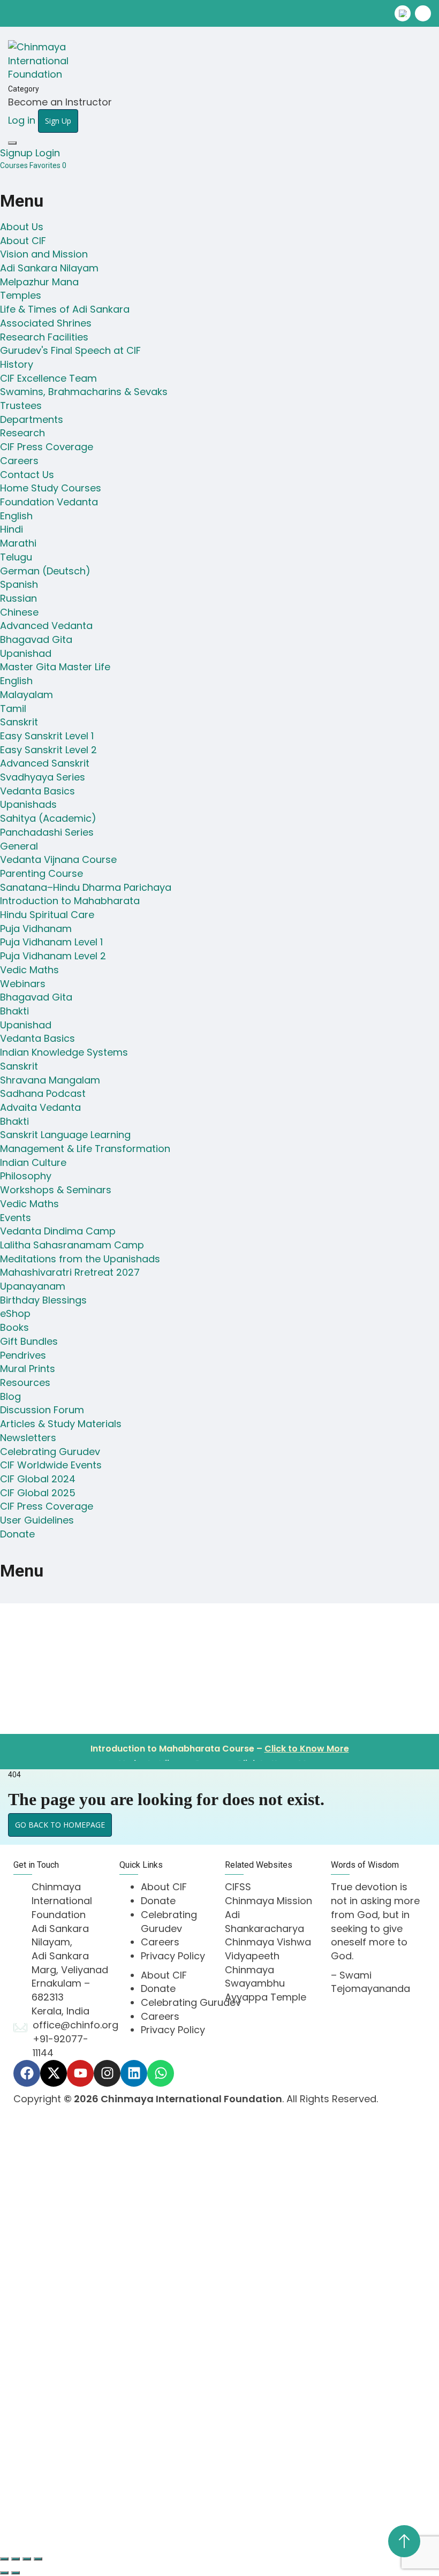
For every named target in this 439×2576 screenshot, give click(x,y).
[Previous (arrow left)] (4, 2573)
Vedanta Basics (37, 791)
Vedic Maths (29, 970)
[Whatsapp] (161, 2073)
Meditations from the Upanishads (80, 1259)
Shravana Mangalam (50, 1080)
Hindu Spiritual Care (47, 915)
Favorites (48, 165)
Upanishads (28, 804)
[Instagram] (107, 2073)
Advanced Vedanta (46, 626)
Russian (18, 598)
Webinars (23, 984)
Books (14, 1327)
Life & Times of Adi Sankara (65, 309)
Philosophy (26, 1176)
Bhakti (14, 1011)
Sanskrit (19, 722)
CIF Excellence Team (48, 378)
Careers (19, 461)
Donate (17, 1534)
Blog (10, 1396)
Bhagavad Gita (36, 639)
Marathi (18, 543)
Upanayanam (33, 1286)
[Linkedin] (134, 2073)
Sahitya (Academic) (48, 818)
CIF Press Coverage (47, 447)
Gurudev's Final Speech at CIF (70, 350)
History (17, 364)
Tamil (13, 709)
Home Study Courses (51, 488)
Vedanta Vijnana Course (58, 859)
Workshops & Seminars (56, 1190)
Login (48, 153)
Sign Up (83, 2511)
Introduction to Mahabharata (70, 901)
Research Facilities (44, 337)
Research (22, 433)
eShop (15, 1313)
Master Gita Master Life (55, 667)
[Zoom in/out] (4, 2559)
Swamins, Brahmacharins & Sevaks (84, 392)
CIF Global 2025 (38, 1493)
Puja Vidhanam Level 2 (53, 956)
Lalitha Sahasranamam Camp (72, 1245)
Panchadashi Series (47, 832)
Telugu (16, 557)
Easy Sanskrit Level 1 (47, 736)
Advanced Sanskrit (45, 763)
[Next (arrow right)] (16, 2573)
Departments (32, 419)
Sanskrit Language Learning (65, 1135)
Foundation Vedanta (49, 502)
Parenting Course (41, 873)
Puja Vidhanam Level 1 (51, 942)
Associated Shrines (46, 323)
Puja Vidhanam (36, 929)
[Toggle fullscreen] (16, 2559)
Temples (21, 295)
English (16, 516)
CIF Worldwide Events (51, 1465)
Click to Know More (307, 1744)
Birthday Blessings (43, 1300)
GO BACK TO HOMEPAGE (60, 1825)
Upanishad (26, 653)
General (19, 846)
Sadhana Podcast (43, 1093)
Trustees (21, 406)
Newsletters (28, 1438)
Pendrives (23, 1355)
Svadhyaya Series (43, 777)
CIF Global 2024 (38, 1479)
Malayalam (27, 695)
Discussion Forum (42, 1410)
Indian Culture (33, 1162)
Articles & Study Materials (61, 1424)
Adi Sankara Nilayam (49, 268)
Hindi (12, 529)
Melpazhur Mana (39, 282)
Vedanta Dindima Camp (58, 1231)
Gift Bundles (29, 1341)
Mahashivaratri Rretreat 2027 (70, 1272)
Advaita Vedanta (40, 1107)
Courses (15, 165)
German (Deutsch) (45, 571)
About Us (22, 227)
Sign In (118, 2511)
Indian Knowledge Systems (64, 1052)
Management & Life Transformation (85, 1149)
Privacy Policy (173, 1956)
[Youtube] (80, 2073)
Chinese (19, 612)
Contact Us (27, 475)
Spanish (19, 584)
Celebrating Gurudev (50, 1452)
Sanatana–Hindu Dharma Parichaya (86, 887)
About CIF (23, 241)
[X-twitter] (54, 2073)
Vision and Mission (44, 254)
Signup (18, 153)
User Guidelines (37, 1520)
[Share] (27, 2559)
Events (16, 1218)
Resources (25, 1382)
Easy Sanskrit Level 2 (48, 750)
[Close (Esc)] (38, 2559)
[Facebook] (27, 2073)
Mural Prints (28, 1369)
